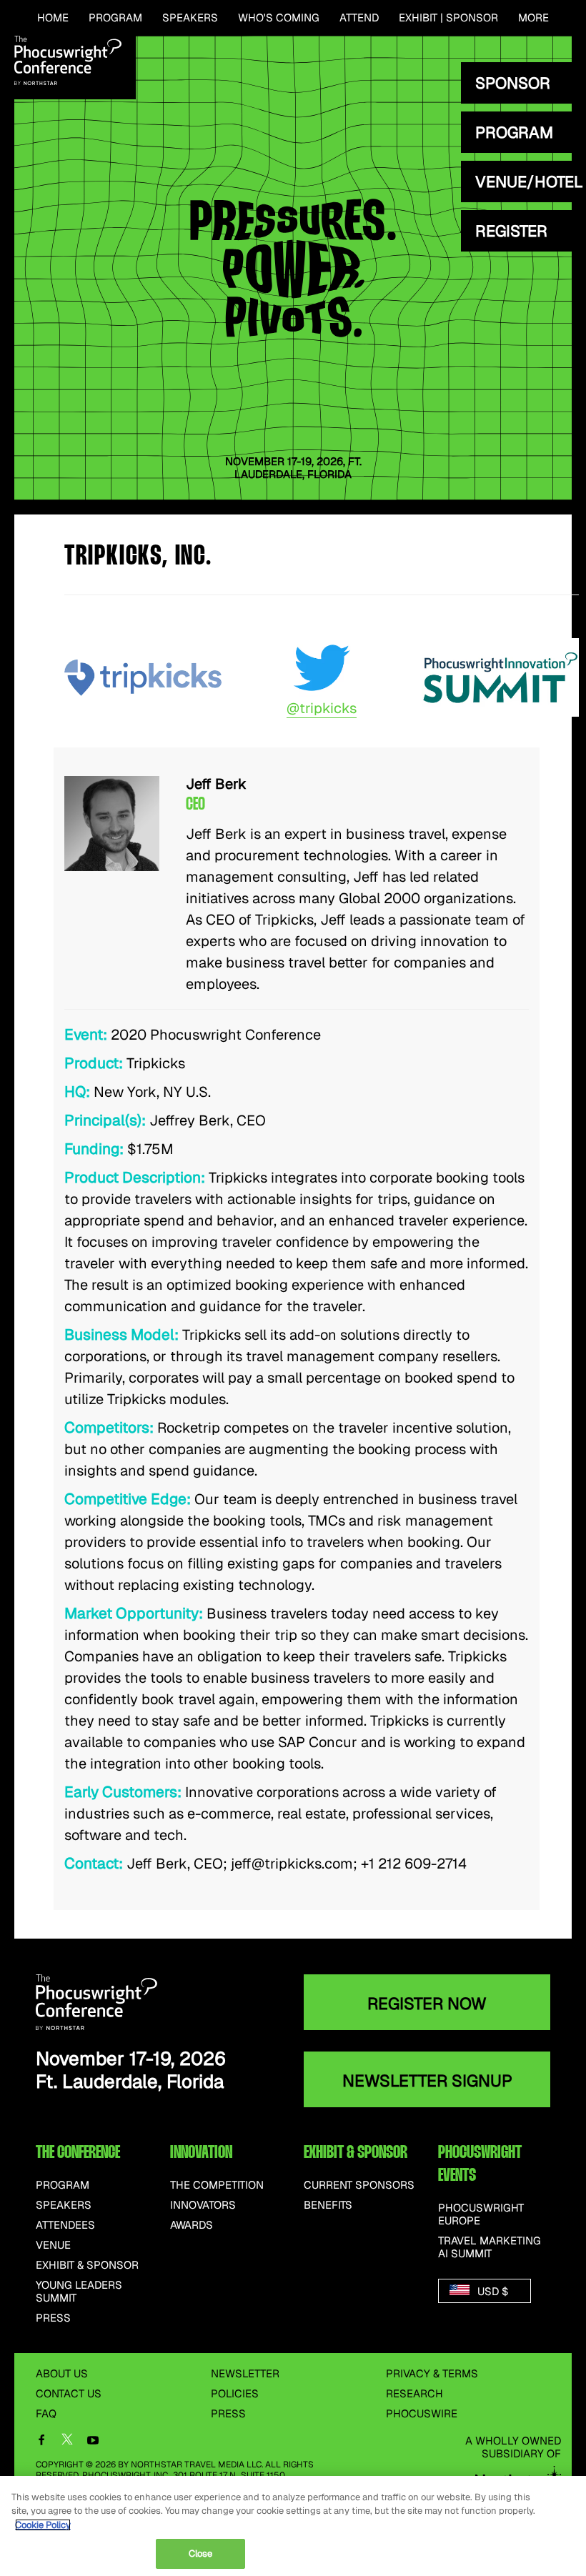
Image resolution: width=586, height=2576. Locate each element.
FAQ (46, 2413)
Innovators (203, 2205)
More (533, 18)
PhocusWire (422, 2413)
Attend (359, 18)
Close (201, 2553)
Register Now (427, 2004)
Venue (53, 2245)
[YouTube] (93, 2441)
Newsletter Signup (427, 2081)
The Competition (217, 2185)
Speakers (190, 18)
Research (414, 2393)
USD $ (491, 2291)
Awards (192, 2225)
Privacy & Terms (432, 2373)
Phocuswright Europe (481, 2214)
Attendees (65, 2225)
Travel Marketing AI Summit (490, 2247)
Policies (235, 2393)
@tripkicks (322, 708)
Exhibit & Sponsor (87, 2265)
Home (53, 18)
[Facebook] (41, 2441)
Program (115, 18)
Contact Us (69, 2393)
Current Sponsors (359, 2185)
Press (53, 2318)
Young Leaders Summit (79, 2292)
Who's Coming (279, 18)
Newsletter (245, 2373)
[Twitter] (67, 2442)
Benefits (328, 2205)
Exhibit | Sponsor (448, 18)
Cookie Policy (43, 2525)
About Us (62, 2373)
